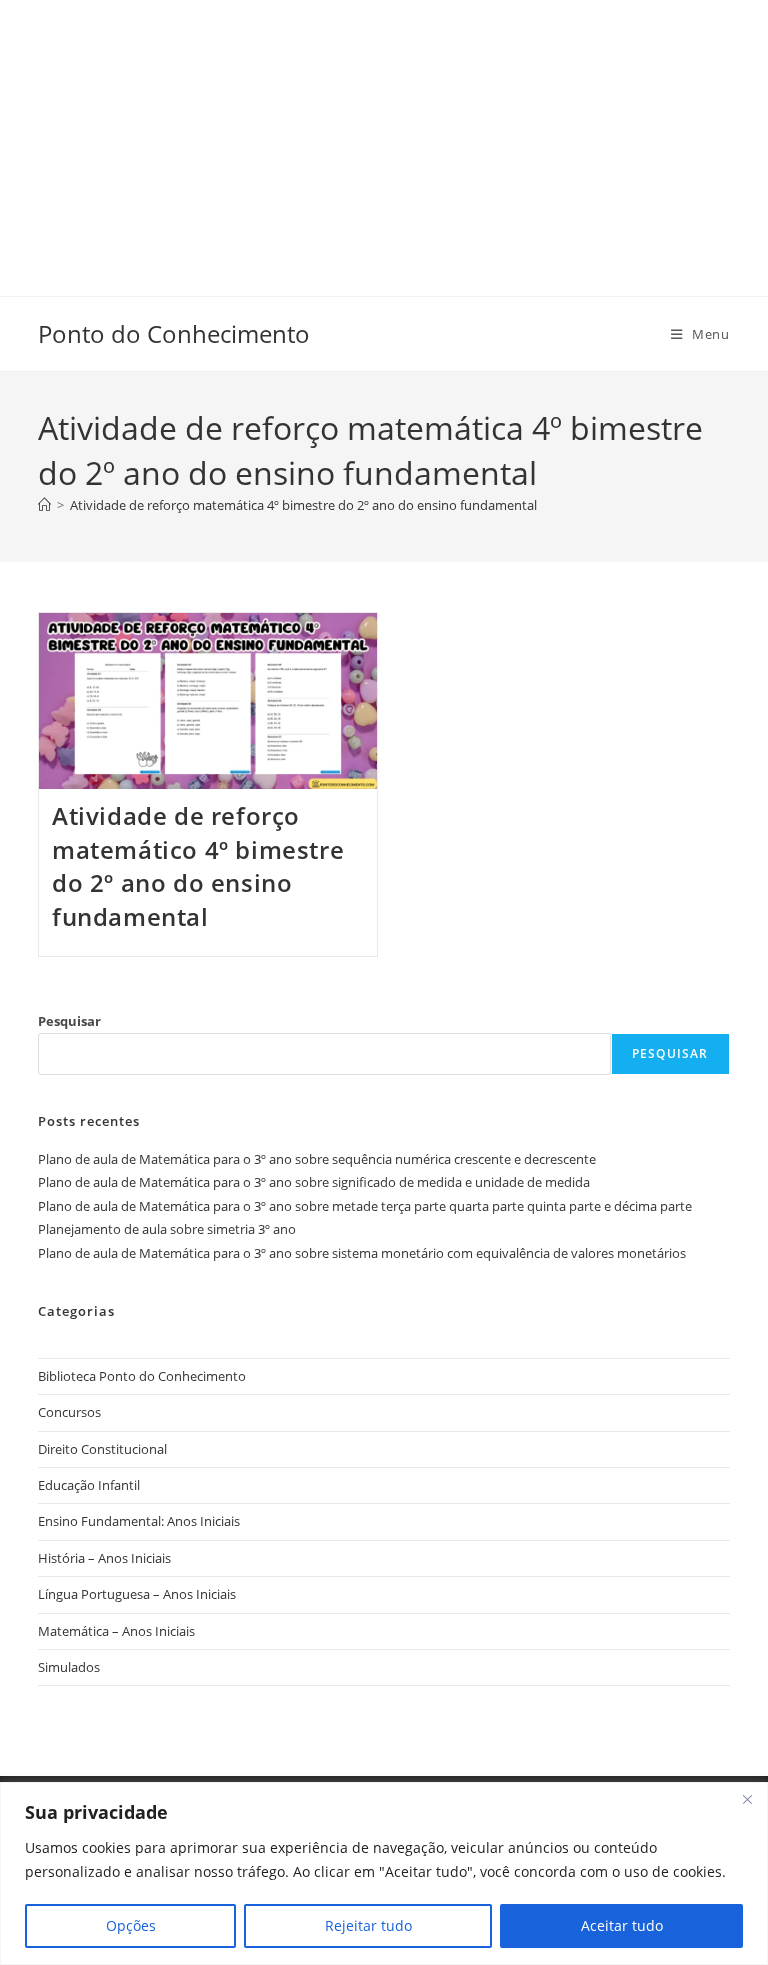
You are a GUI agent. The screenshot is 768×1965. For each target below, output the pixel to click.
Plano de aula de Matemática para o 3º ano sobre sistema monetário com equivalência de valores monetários (362, 1253)
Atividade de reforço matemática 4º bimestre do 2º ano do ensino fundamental (303, 505)
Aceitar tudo (622, 1925)
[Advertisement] (384, 140)
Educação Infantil (89, 1485)
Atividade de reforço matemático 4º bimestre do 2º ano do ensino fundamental (198, 866)
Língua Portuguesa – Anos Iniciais (137, 1594)
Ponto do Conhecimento (174, 333)
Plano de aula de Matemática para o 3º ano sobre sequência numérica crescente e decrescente (317, 1159)
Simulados (69, 1667)
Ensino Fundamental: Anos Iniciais (139, 1521)
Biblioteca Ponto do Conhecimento (142, 1376)
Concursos (69, 1412)
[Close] (747, 1799)
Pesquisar (69, 1021)
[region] (384, 1873)
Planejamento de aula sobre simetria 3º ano (167, 1229)
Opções (131, 1925)
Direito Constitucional (102, 1449)
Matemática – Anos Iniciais (116, 1631)
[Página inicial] (44, 505)
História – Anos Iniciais (104, 1558)
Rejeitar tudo (368, 1925)
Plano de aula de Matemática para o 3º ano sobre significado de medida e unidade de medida (314, 1182)
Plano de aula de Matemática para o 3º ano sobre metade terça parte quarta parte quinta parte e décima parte (365, 1206)
